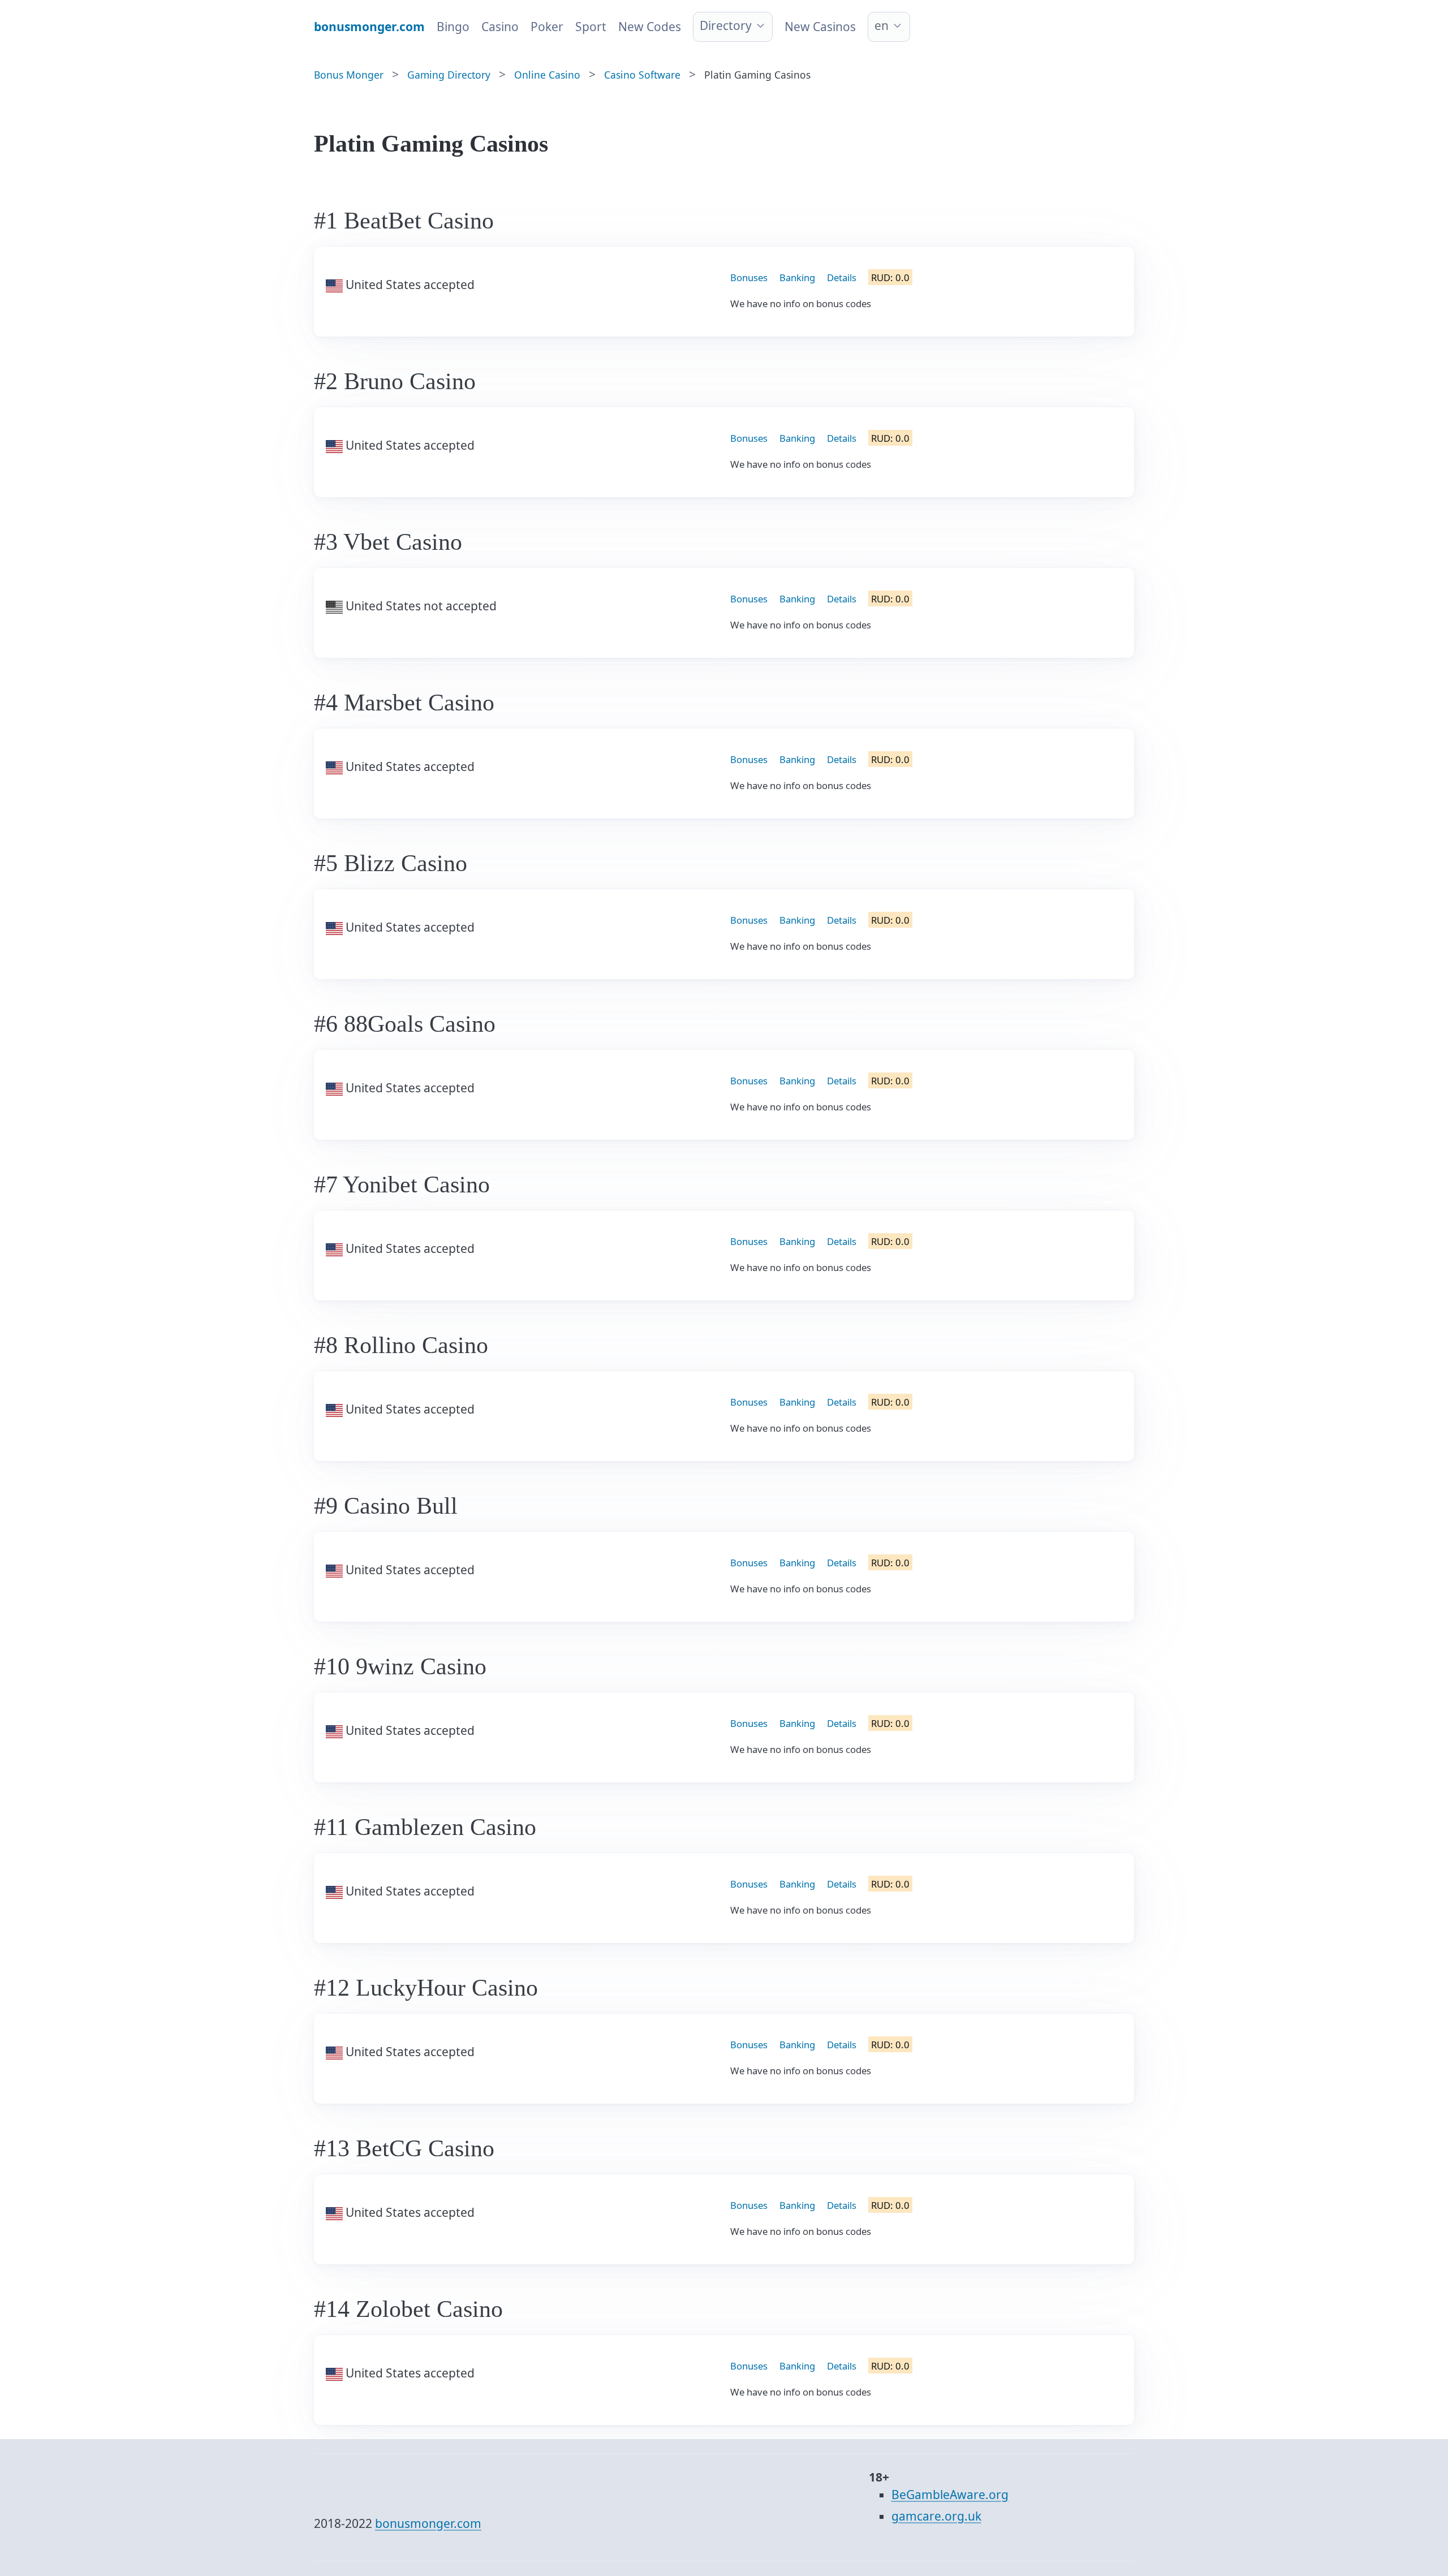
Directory (726, 25)
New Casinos (820, 27)
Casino (500, 27)
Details (842, 277)
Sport (591, 27)
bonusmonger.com (428, 2523)
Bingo (453, 27)
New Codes (650, 27)
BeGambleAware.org (950, 2495)
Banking (797, 277)
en (882, 25)
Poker (547, 27)
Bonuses (749, 277)
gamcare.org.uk (936, 2516)
